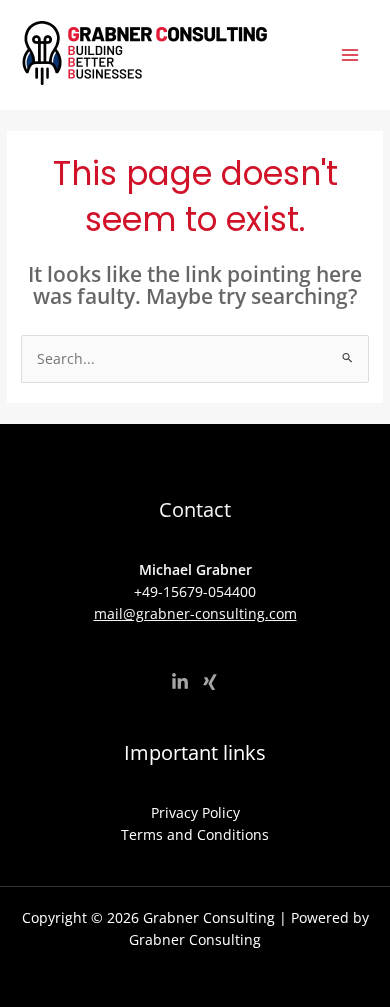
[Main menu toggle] (350, 55)
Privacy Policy (195, 812)
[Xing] (210, 682)
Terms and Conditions (195, 834)
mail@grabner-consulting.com (195, 613)
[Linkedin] (180, 682)
